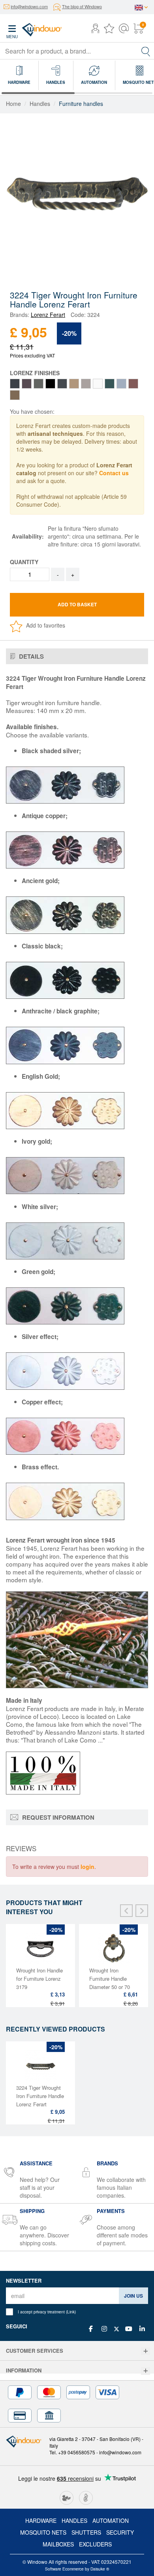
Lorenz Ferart (48, 315)
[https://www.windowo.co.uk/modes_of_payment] (77, 2404)
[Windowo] (34, 28)
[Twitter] (116, 2329)
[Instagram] (104, 2329)
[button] (95, 29)
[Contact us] (124, 30)
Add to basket (77, 604)
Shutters (86, 2532)
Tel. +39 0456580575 (72, 2452)
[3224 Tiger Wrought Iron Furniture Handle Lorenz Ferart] (77, 190)
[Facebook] (91, 2329)
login (87, 1867)
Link (71, 2312)
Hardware (41, 2520)
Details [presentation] (31, 656)
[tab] (77, 657)
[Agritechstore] (67, 2497)
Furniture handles (81, 104)
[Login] (95, 30)
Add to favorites (45, 625)
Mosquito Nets (43, 2532)
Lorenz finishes (35, 373)
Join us (133, 2296)
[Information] (146, 2371)
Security (120, 2532)
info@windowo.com (29, 6)
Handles (40, 104)
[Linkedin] (142, 2329)
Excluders (95, 2544)
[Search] (146, 51)
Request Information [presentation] (57, 1817)
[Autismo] (86, 2497)
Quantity (24, 562)
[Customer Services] (146, 2351)
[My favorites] (109, 30)
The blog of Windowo (82, 6)
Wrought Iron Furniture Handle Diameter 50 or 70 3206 (110, 1983)
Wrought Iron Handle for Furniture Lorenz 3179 (39, 1979)
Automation (111, 2520)
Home (13, 104)
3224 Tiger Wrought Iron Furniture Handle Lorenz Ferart (40, 2096)
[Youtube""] (129, 2329)
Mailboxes (58, 2544)
